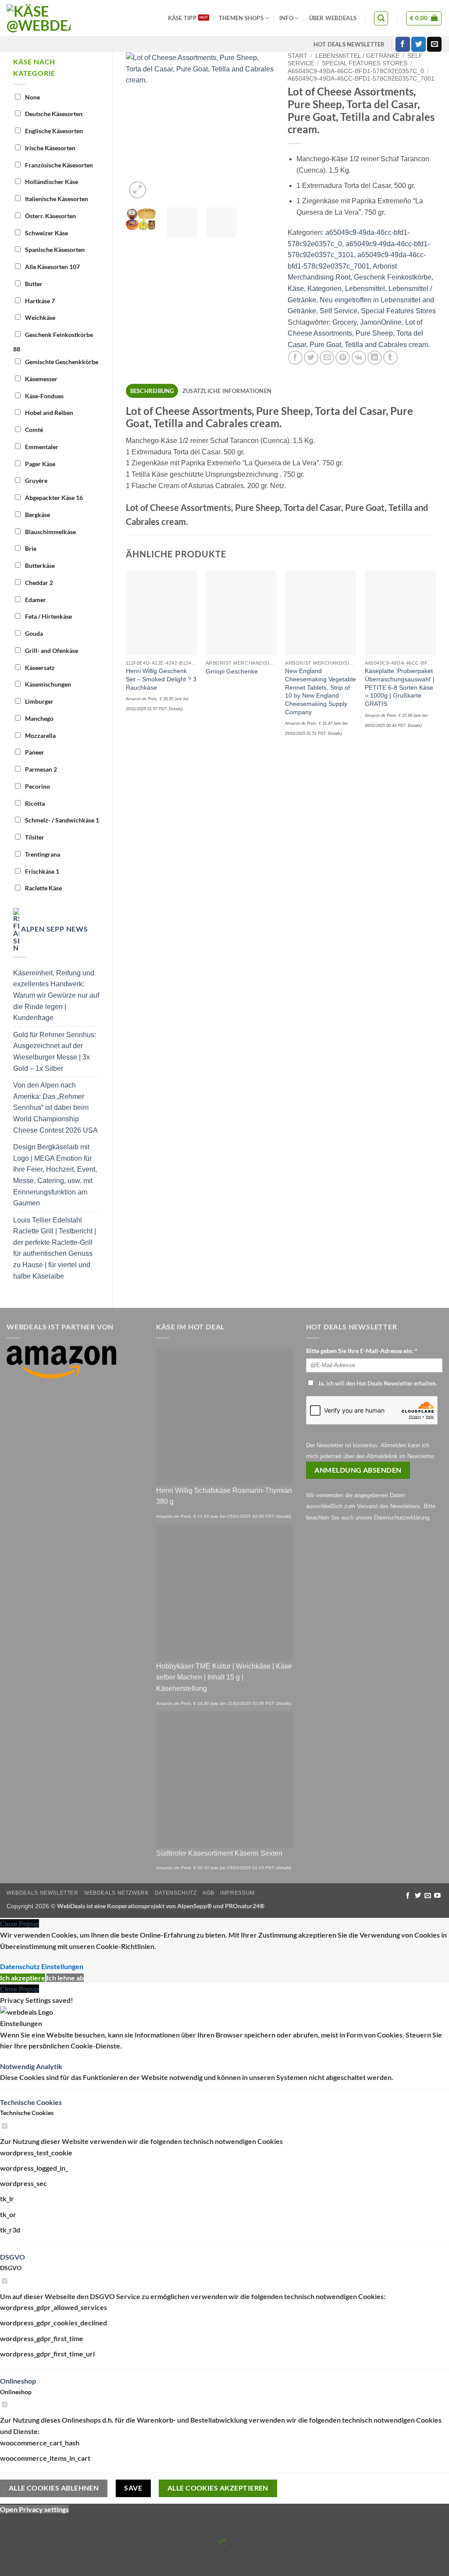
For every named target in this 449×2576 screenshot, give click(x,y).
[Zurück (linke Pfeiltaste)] (9, 2561)
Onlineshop (18, 2381)
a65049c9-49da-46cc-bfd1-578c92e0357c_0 (356, 71)
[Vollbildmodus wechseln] (34, 2524)
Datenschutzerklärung (402, 1518)
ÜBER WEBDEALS (333, 18)
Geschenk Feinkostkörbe (393, 277)
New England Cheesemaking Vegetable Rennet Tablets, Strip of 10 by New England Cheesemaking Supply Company (321, 691)
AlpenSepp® (194, 1906)
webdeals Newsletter (43, 1893)
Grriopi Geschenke (232, 671)
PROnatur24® (245, 1906)
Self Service (339, 311)
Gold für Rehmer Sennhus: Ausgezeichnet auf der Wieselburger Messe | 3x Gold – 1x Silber (55, 1052)
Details (175, 709)
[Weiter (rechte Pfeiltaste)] (34, 2561)
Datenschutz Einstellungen (42, 1966)
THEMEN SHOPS (241, 18)
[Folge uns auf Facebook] (403, 44)
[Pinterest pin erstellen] (343, 358)
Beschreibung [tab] (152, 391)
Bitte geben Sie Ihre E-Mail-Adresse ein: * (362, 1351)
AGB (208, 1893)
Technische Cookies (31, 2102)
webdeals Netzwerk (116, 1893)
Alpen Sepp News (55, 929)
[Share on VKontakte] (359, 358)
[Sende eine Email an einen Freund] (327, 358)
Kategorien (324, 289)
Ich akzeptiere (23, 1978)
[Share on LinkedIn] (375, 358)
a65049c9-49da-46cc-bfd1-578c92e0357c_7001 (361, 79)
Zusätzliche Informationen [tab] (227, 391)
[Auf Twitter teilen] (311, 358)
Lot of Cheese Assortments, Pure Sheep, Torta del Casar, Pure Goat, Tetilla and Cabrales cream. (359, 333)
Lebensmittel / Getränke (357, 56)
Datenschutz (176, 1893)
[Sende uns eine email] (434, 44)
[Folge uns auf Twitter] (419, 44)
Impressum (237, 1893)
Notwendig (18, 2066)
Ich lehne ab (65, 1978)
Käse (296, 289)
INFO (286, 18)
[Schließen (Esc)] (84, 2524)
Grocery (344, 322)
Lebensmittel (365, 289)
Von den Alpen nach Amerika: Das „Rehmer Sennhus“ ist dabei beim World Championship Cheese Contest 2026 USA (55, 1107)
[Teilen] (59, 2524)
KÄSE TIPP (182, 18)
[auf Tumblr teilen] (390, 358)
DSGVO (12, 2257)
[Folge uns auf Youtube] (437, 1896)
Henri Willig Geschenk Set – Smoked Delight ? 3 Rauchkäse (161, 679)
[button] (381, 18)
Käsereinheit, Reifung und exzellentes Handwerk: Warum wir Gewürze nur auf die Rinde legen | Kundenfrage (56, 995)
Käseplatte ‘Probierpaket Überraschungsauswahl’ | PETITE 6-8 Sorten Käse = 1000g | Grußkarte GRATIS (400, 687)
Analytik (49, 2066)
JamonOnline (381, 322)
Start (298, 56)
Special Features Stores (365, 63)
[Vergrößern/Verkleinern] (9, 2524)
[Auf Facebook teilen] (295, 358)
